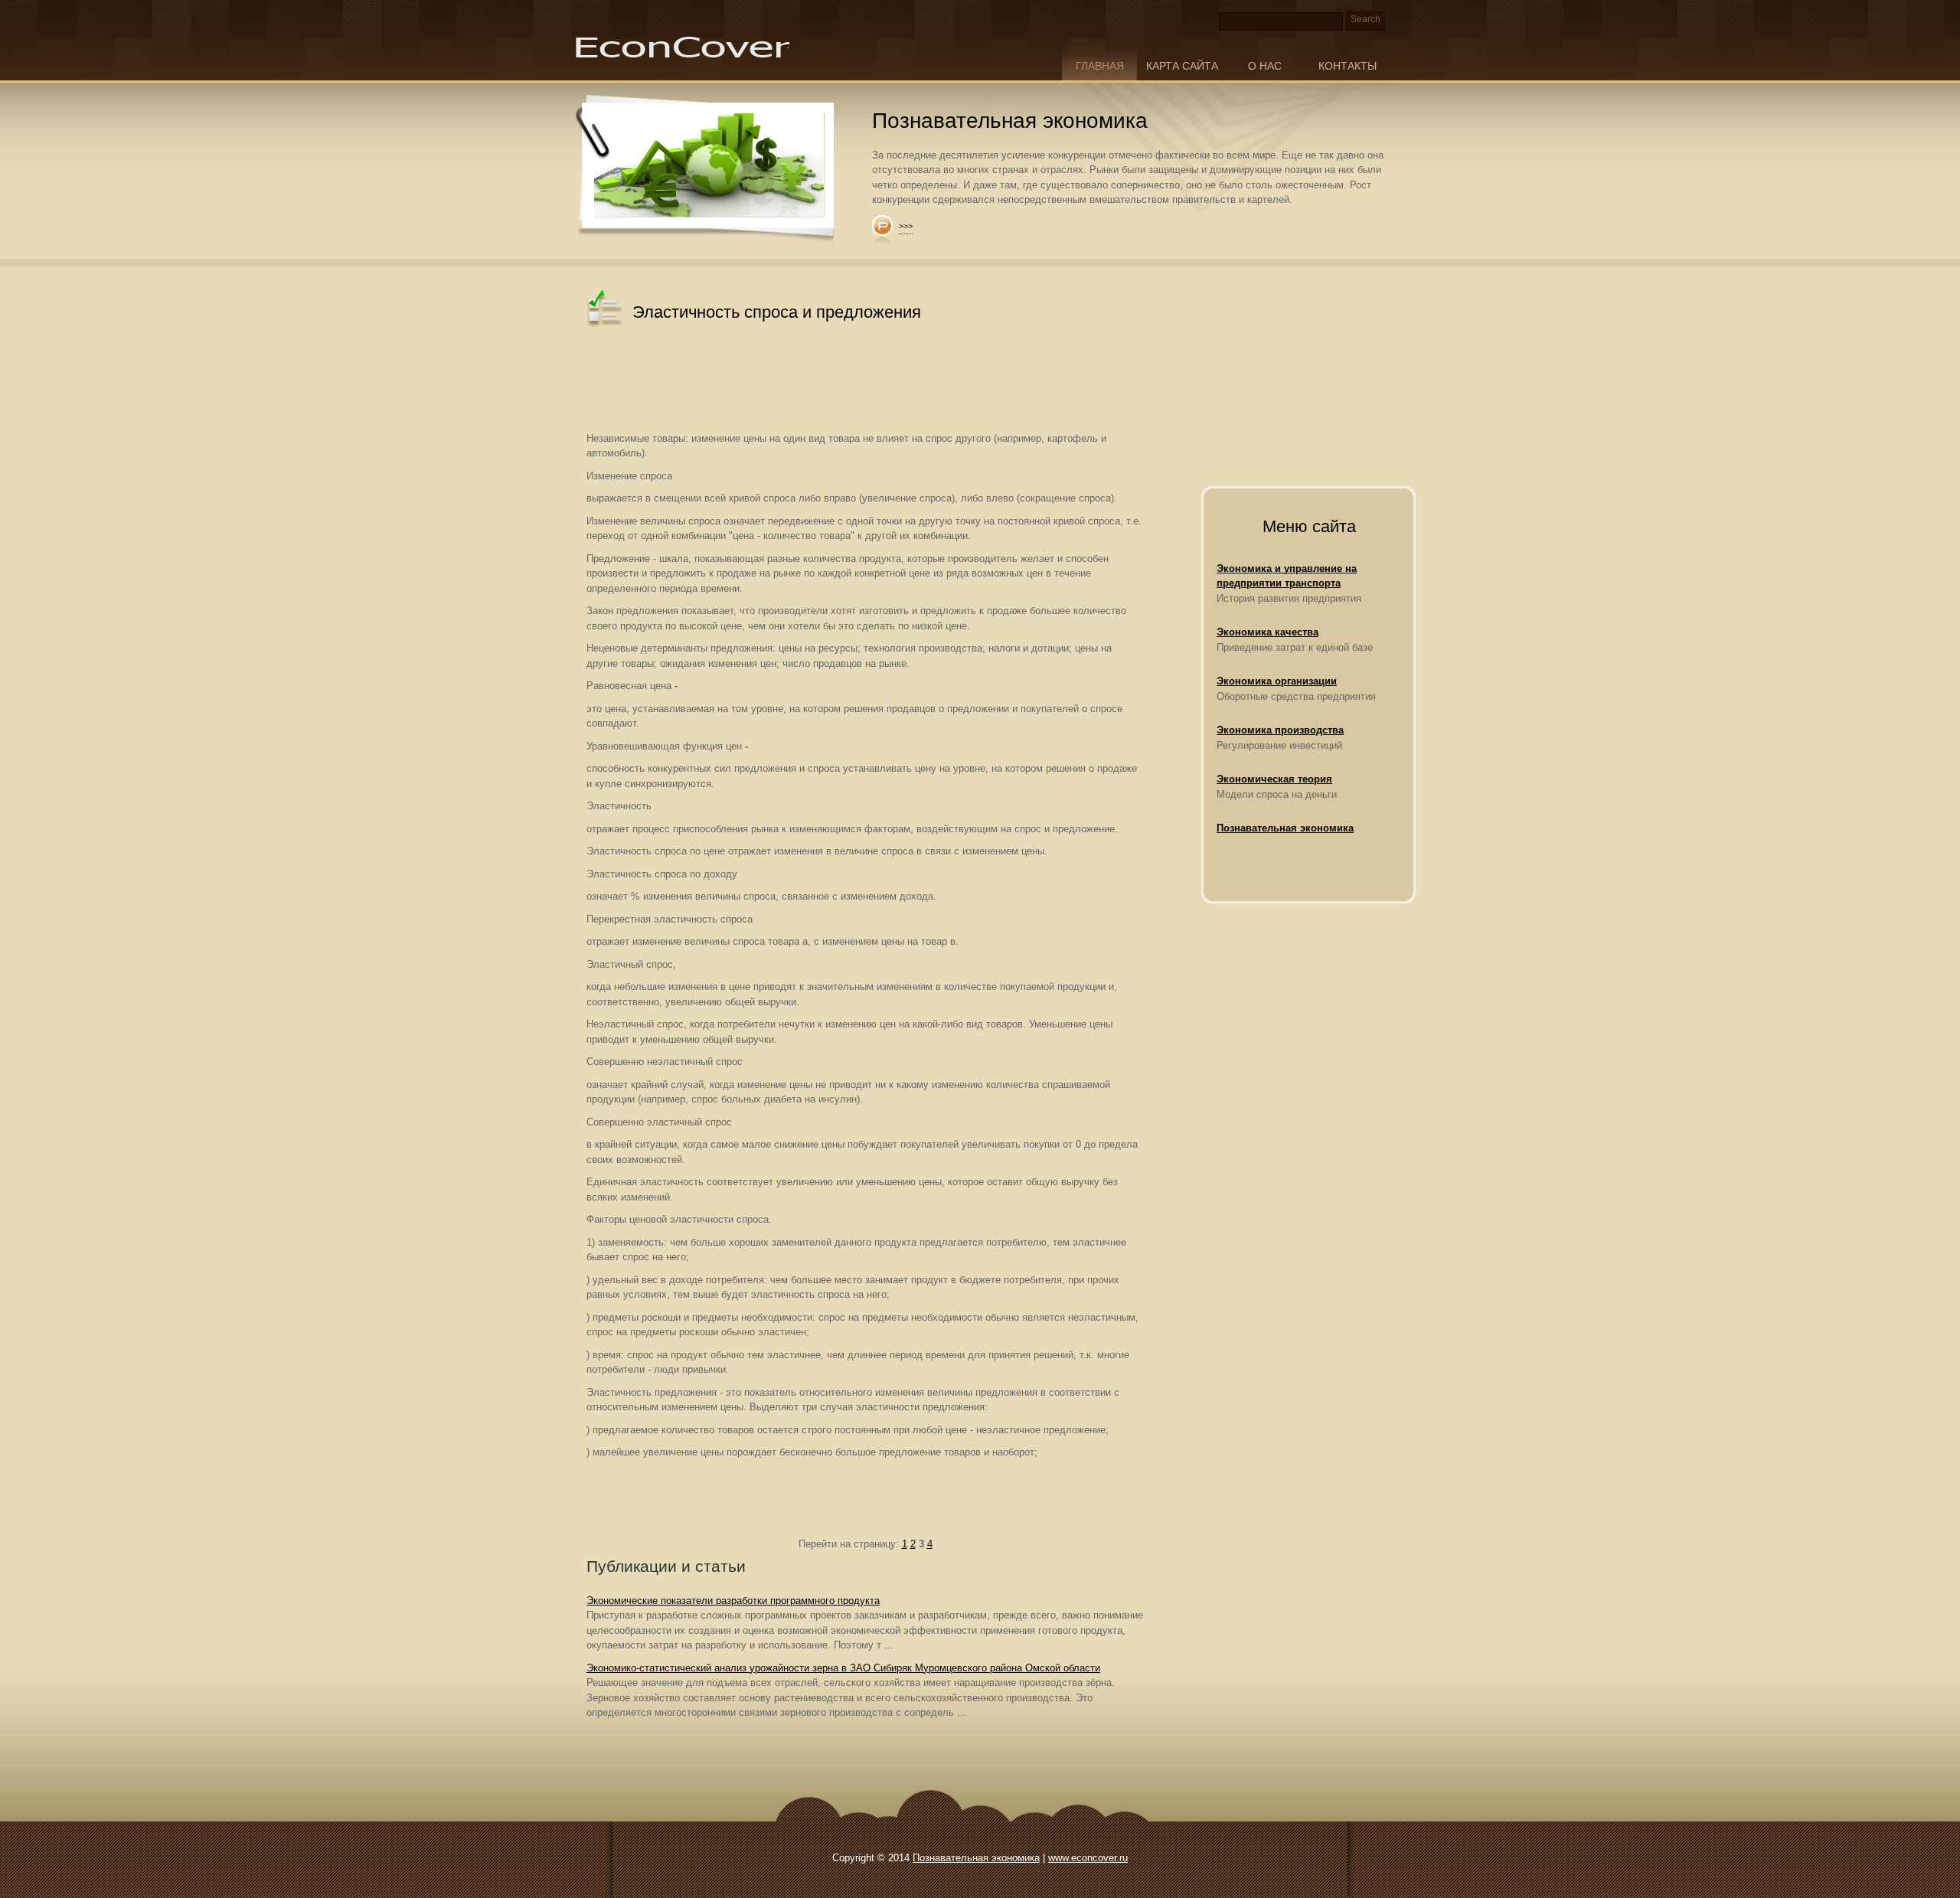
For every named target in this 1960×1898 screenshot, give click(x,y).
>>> (906, 226)
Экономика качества (1267, 632)
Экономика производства (1280, 730)
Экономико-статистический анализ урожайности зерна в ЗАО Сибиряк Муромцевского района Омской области (843, 1668)
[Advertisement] (865, 381)
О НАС (1265, 66)
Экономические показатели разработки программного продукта (733, 1601)
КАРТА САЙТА (1182, 66)
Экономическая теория (1274, 779)
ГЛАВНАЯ (1100, 66)
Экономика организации (1277, 681)
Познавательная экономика (1285, 828)
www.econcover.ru (1088, 1858)
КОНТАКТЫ (1347, 66)
